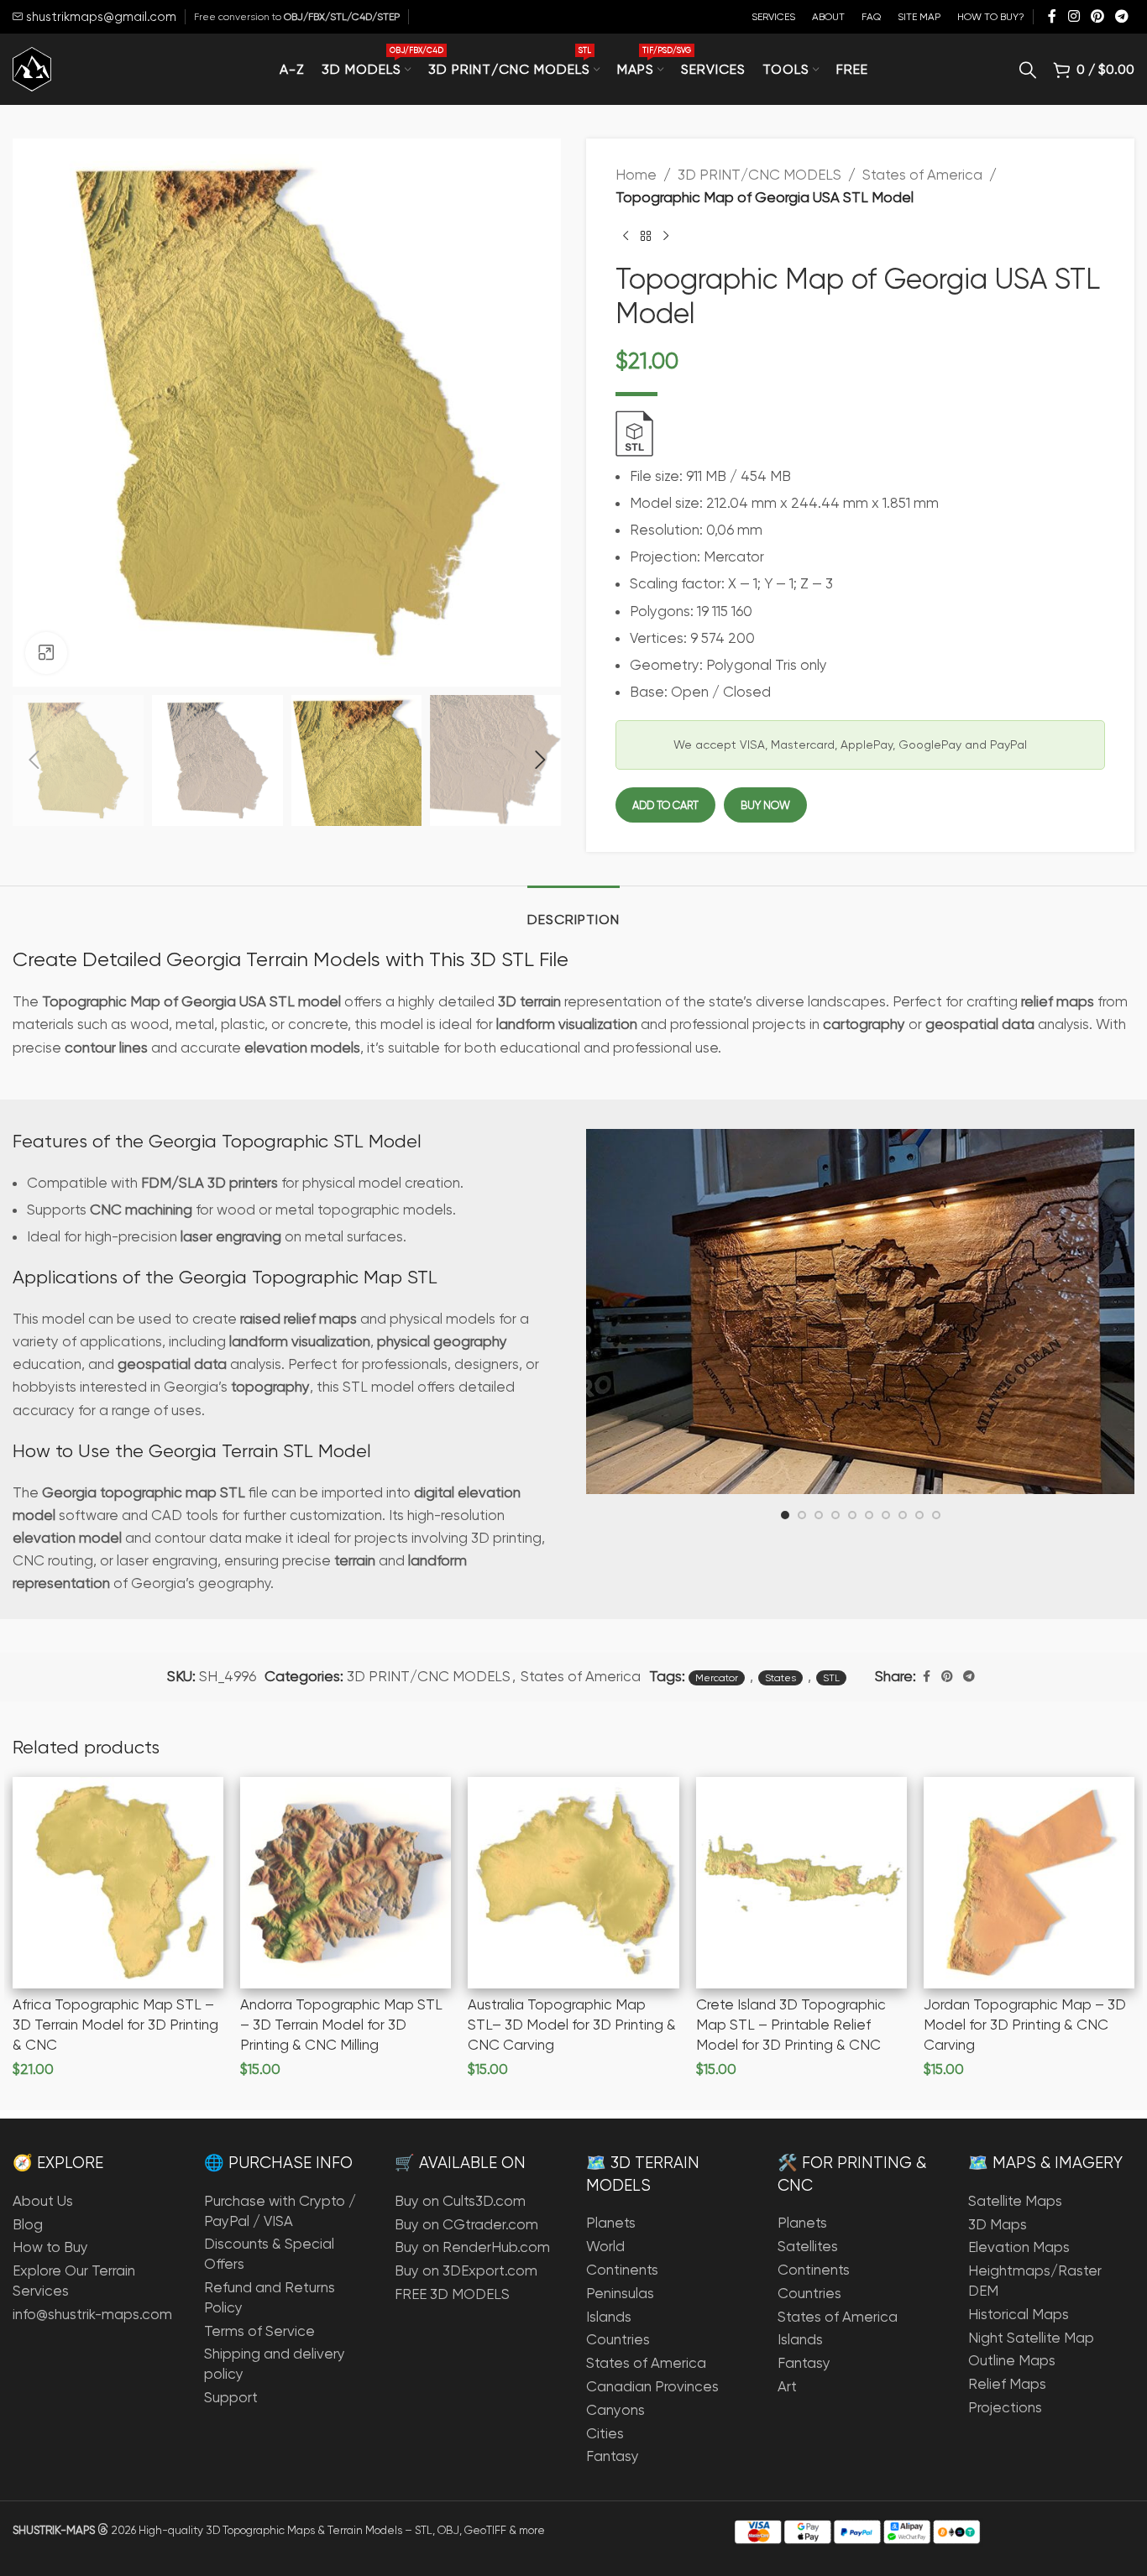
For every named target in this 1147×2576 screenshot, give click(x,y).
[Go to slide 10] (936, 1515)
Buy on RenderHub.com (472, 2247)
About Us (43, 2201)
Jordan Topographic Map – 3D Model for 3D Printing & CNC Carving (1025, 2025)
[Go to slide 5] (852, 1515)
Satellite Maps (1015, 2201)
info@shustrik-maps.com (92, 2314)
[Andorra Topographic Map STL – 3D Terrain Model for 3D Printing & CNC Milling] (346, 1882)
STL (831, 1678)
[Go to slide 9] (919, 1515)
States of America (922, 175)
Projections (1005, 2407)
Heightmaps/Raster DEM (1035, 2281)
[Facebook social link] (1052, 16)
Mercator (717, 1678)
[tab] (573, 911)
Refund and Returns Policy (270, 2297)
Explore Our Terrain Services (74, 2281)
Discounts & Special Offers (269, 2254)
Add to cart (665, 805)
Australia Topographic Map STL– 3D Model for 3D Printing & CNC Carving (572, 2025)
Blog (28, 2224)
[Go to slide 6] (869, 1515)
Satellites (808, 2246)
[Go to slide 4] (835, 1515)
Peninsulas (620, 2293)
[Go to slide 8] (903, 1515)
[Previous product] (626, 236)
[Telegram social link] (1122, 16)
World (605, 2246)
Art (787, 2386)
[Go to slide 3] (819, 1515)
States (780, 1678)
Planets (611, 2223)
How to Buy (50, 2247)
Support (231, 2397)
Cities (605, 2433)
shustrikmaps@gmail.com (100, 17)
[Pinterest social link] (1097, 16)
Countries (618, 2339)
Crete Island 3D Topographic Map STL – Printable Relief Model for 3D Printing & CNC (791, 2025)
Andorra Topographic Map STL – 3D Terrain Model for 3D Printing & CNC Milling (341, 2025)
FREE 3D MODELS (452, 2294)
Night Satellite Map (1031, 2338)
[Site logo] (32, 68)
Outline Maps (1012, 2360)
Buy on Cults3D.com (460, 2201)
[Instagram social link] (1074, 16)
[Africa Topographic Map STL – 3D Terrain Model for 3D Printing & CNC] (118, 1882)
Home (636, 175)
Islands (609, 2317)
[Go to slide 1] (785, 1515)
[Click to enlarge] (46, 653)
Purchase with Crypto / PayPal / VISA (280, 2211)
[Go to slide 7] (886, 1515)
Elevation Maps (1019, 2247)
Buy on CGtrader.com (466, 2224)
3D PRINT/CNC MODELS (759, 175)
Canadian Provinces (652, 2386)
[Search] (1028, 70)
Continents (622, 2270)
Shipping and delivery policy (275, 2364)
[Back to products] (646, 236)
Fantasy (613, 2456)
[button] (34, 760)
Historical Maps (1019, 2314)
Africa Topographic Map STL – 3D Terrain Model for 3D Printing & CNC (115, 2025)
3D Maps (998, 2224)
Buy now (765, 805)
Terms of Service (259, 2331)
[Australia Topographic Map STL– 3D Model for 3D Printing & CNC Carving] (573, 1882)
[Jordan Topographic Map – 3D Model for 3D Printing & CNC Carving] (1029, 1882)
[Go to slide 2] (802, 1515)
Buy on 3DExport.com (466, 2270)
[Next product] (666, 236)
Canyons (615, 2410)
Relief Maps (1007, 2384)
